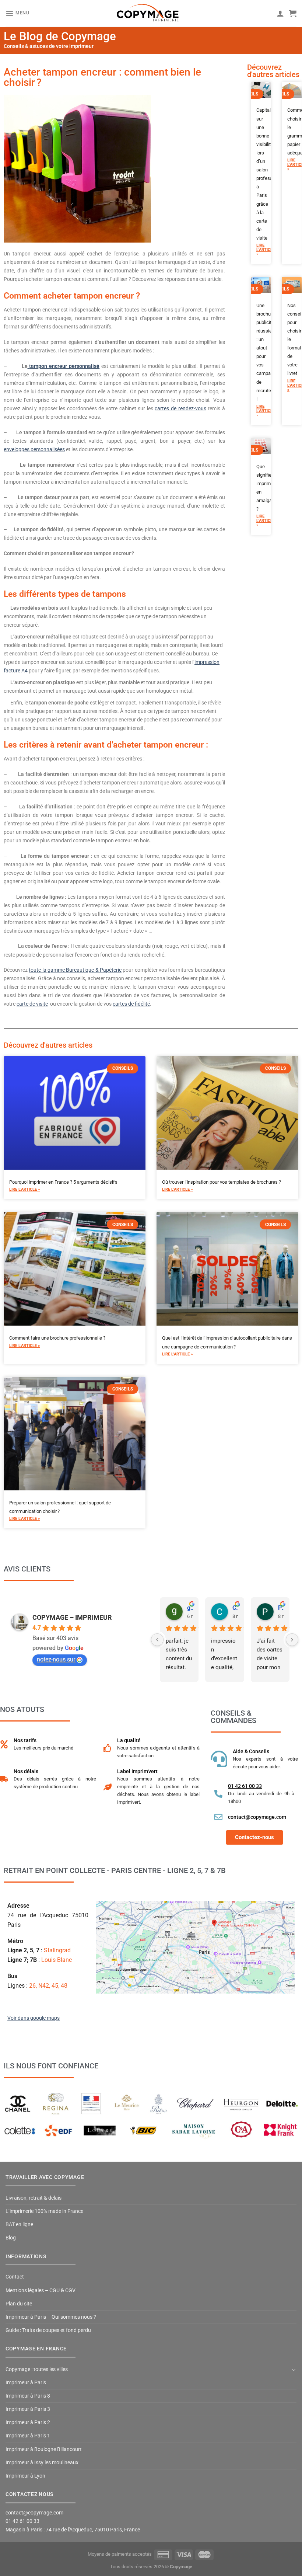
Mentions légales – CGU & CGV (41, 2290)
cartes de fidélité (131, 1004)
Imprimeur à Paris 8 (28, 2396)
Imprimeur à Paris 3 (28, 2409)
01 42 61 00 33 (245, 1786)
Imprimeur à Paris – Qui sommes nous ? (51, 2317)
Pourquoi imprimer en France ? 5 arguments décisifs (63, 1182)
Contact (15, 2277)
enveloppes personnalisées (34, 450)
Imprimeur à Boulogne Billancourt (44, 2449)
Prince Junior (281, 1608)
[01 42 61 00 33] (218, 1794)
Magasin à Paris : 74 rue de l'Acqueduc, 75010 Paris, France (73, 2530)
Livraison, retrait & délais (34, 2198)
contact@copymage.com (257, 1817)
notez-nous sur (56, 1659)
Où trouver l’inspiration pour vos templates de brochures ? (222, 1182)
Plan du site (19, 2304)
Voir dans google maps (34, 2018)
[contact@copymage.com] (218, 1817)
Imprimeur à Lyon (25, 2476)
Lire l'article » (261, 250)
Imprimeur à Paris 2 (28, 2422)
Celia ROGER (235, 1608)
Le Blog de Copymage (60, 36)
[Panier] (293, 13)
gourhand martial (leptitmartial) (190, 1608)
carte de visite (32, 1004)
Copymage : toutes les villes (37, 2369)
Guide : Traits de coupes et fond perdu (48, 2330)
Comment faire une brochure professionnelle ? (57, 1338)
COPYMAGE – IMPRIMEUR (72, 1617)
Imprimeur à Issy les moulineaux (42, 2463)
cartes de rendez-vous (180, 409)
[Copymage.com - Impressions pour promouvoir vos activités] (148, 13)
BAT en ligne (19, 2225)
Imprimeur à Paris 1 (28, 2436)
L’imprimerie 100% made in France (44, 2211)
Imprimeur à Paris (26, 2383)
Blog (11, 2238)
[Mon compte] (280, 13)
